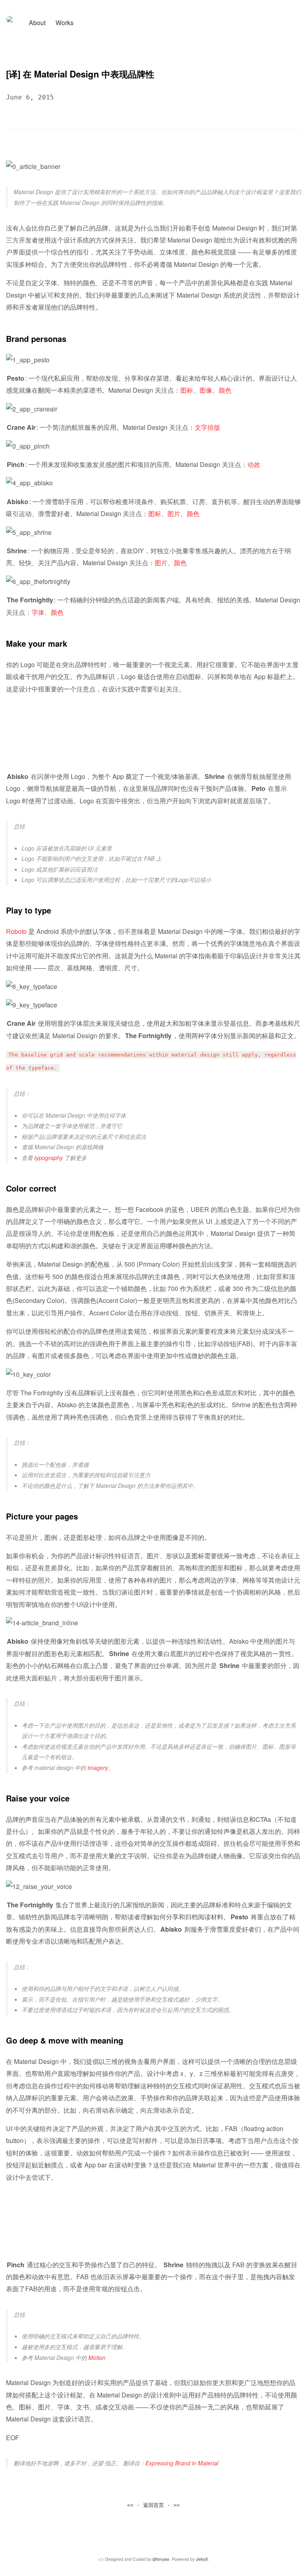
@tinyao (161, 2559)
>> (177, 2505)
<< (130, 2505)
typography (49, 1158)
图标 (187, 390)
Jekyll (202, 2559)
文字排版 (207, 427)
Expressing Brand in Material (182, 2463)
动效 (254, 464)
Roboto (16, 931)
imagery (98, 1768)
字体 (38, 612)
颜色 (225, 390)
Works (65, 23)
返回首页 (153, 2505)
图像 (206, 390)
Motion (97, 2358)
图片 (174, 513)
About (37, 23)
